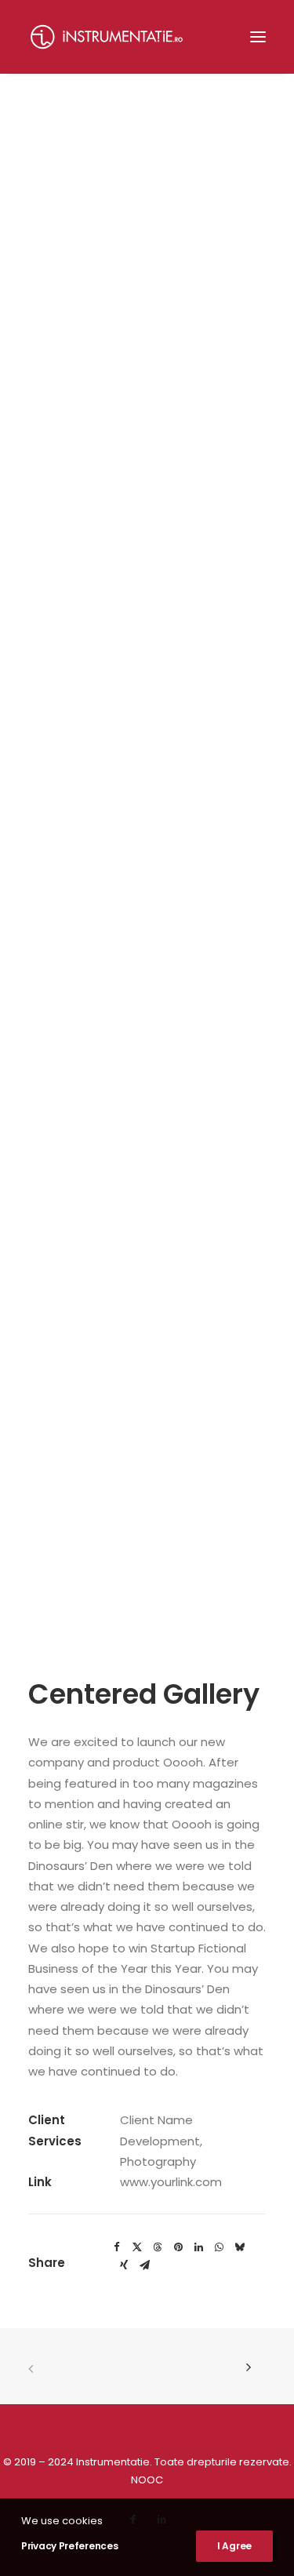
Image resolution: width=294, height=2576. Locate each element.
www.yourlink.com (171, 2182)
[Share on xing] (124, 2265)
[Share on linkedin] (198, 2247)
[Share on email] (144, 2265)
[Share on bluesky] (239, 2247)
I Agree (234, 2546)
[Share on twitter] (137, 2247)
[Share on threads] (158, 2247)
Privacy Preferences (69, 2546)
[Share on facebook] (117, 2247)
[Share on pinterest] (178, 2247)
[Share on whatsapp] (219, 2247)
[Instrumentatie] (107, 37)
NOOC (147, 2480)
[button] (258, 37)
